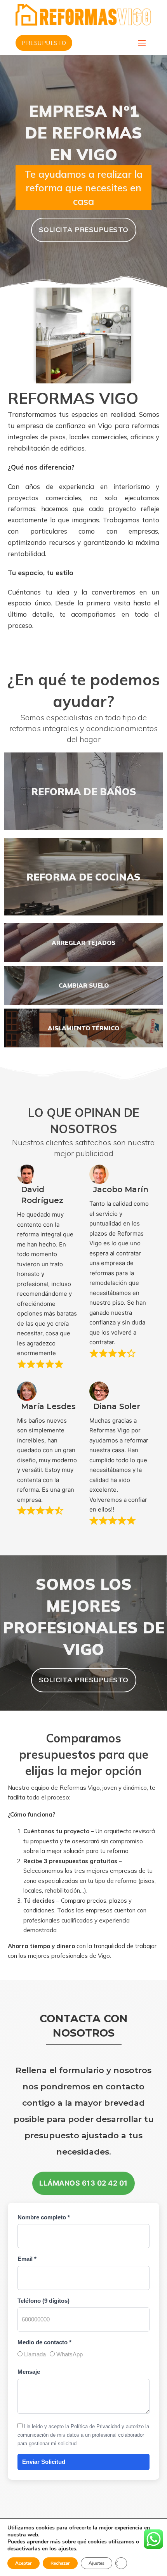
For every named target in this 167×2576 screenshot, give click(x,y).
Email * (27, 2259)
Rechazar (60, 2563)
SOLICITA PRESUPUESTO (84, 230)
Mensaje (29, 2372)
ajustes (67, 2549)
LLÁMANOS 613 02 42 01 (83, 2183)
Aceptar (23, 2563)
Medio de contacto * (44, 2342)
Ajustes (97, 2563)
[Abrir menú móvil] (142, 43)
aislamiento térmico (83, 1028)
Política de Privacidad (95, 2426)
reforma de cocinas (83, 877)
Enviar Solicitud (44, 2462)
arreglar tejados (83, 943)
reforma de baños (84, 791)
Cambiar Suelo (84, 986)
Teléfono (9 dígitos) (43, 2301)
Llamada (34, 2354)
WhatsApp (69, 2354)
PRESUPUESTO (44, 43)
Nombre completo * (44, 2217)
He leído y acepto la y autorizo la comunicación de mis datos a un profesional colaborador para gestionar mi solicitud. (83, 2435)
